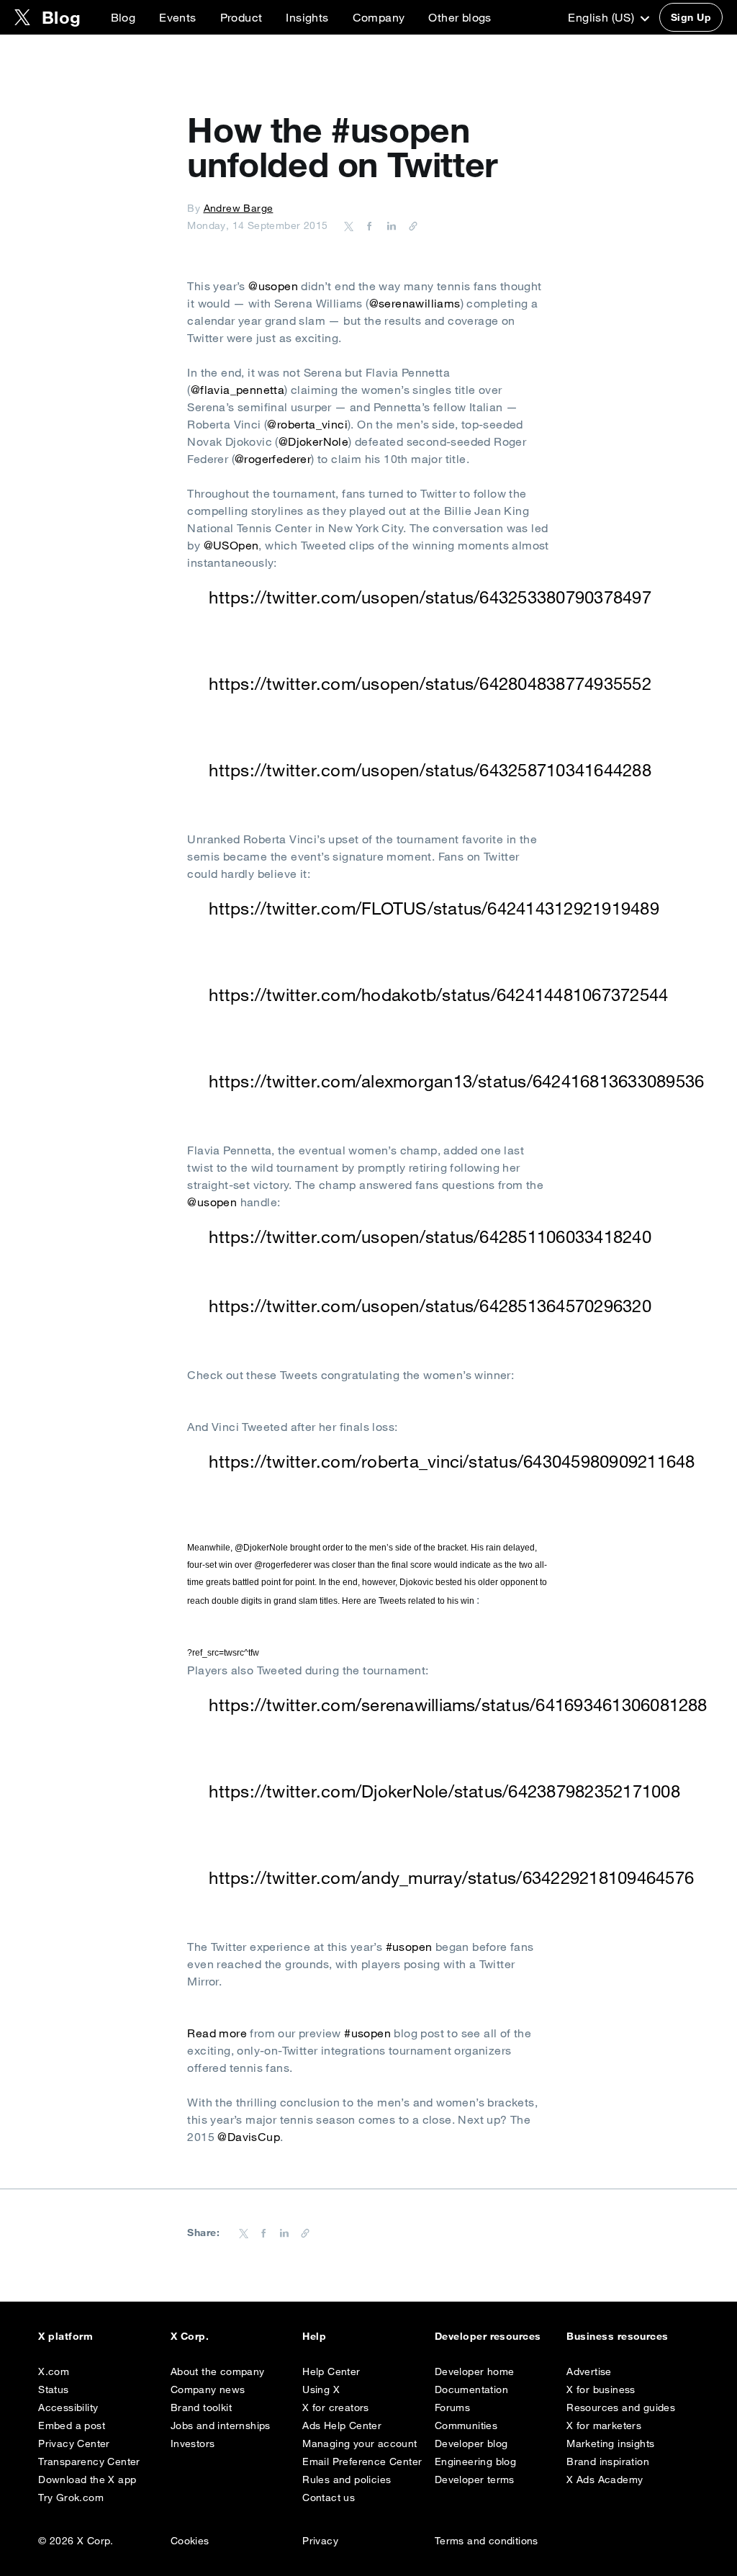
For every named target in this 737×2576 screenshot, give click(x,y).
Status (53, 2389)
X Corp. (190, 2336)
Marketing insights (610, 2443)
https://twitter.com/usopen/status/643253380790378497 (430, 597)
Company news (208, 2389)
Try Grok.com (71, 2498)
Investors (193, 2443)
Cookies (190, 2541)
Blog (123, 17)
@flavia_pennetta (238, 390)
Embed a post (72, 2425)
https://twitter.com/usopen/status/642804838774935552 (430, 683)
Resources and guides (621, 2407)
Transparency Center (89, 2461)
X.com (54, 2371)
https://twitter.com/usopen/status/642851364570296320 (430, 1306)
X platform (65, 2336)
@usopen (273, 286)
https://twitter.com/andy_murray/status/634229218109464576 (451, 1877)
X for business (601, 2389)
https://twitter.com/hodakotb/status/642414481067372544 (438, 995)
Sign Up (691, 17)
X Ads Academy (605, 2479)
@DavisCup (249, 2137)
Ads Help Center (342, 2425)
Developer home (475, 2371)
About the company (218, 2371)
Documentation (471, 2389)
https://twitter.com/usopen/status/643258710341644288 (430, 770)
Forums (452, 2407)
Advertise (589, 2371)
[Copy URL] (410, 225)
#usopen (409, 1947)
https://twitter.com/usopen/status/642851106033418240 (430, 1237)
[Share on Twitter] (349, 225)
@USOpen (231, 545)
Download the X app (87, 2479)
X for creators (336, 2407)
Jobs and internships (221, 2425)
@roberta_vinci (307, 424)
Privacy (320, 2541)
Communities (466, 2425)
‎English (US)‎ (602, 17)
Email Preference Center (362, 2461)
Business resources (618, 2336)
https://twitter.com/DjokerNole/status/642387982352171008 (444, 1791)
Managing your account (360, 2443)
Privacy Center (74, 2443)
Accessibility (68, 2407)
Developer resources (488, 2336)
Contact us (329, 2498)
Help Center (331, 2371)
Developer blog (471, 2443)
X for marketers (604, 2425)
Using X (321, 2389)
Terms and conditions (487, 2541)
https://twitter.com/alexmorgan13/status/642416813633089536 (456, 1081)
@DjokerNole (313, 441)
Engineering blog (475, 2461)
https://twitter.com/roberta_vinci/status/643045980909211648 (452, 1461)
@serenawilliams (415, 303)
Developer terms (475, 2479)
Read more (217, 2033)
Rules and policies (347, 2479)
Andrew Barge (239, 208)
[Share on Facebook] (367, 225)
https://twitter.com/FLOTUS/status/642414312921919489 (434, 908)
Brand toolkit (201, 2407)
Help (314, 2336)
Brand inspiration (608, 2461)
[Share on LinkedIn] (389, 225)
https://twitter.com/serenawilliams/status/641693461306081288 (458, 1705)
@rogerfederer (273, 459)
